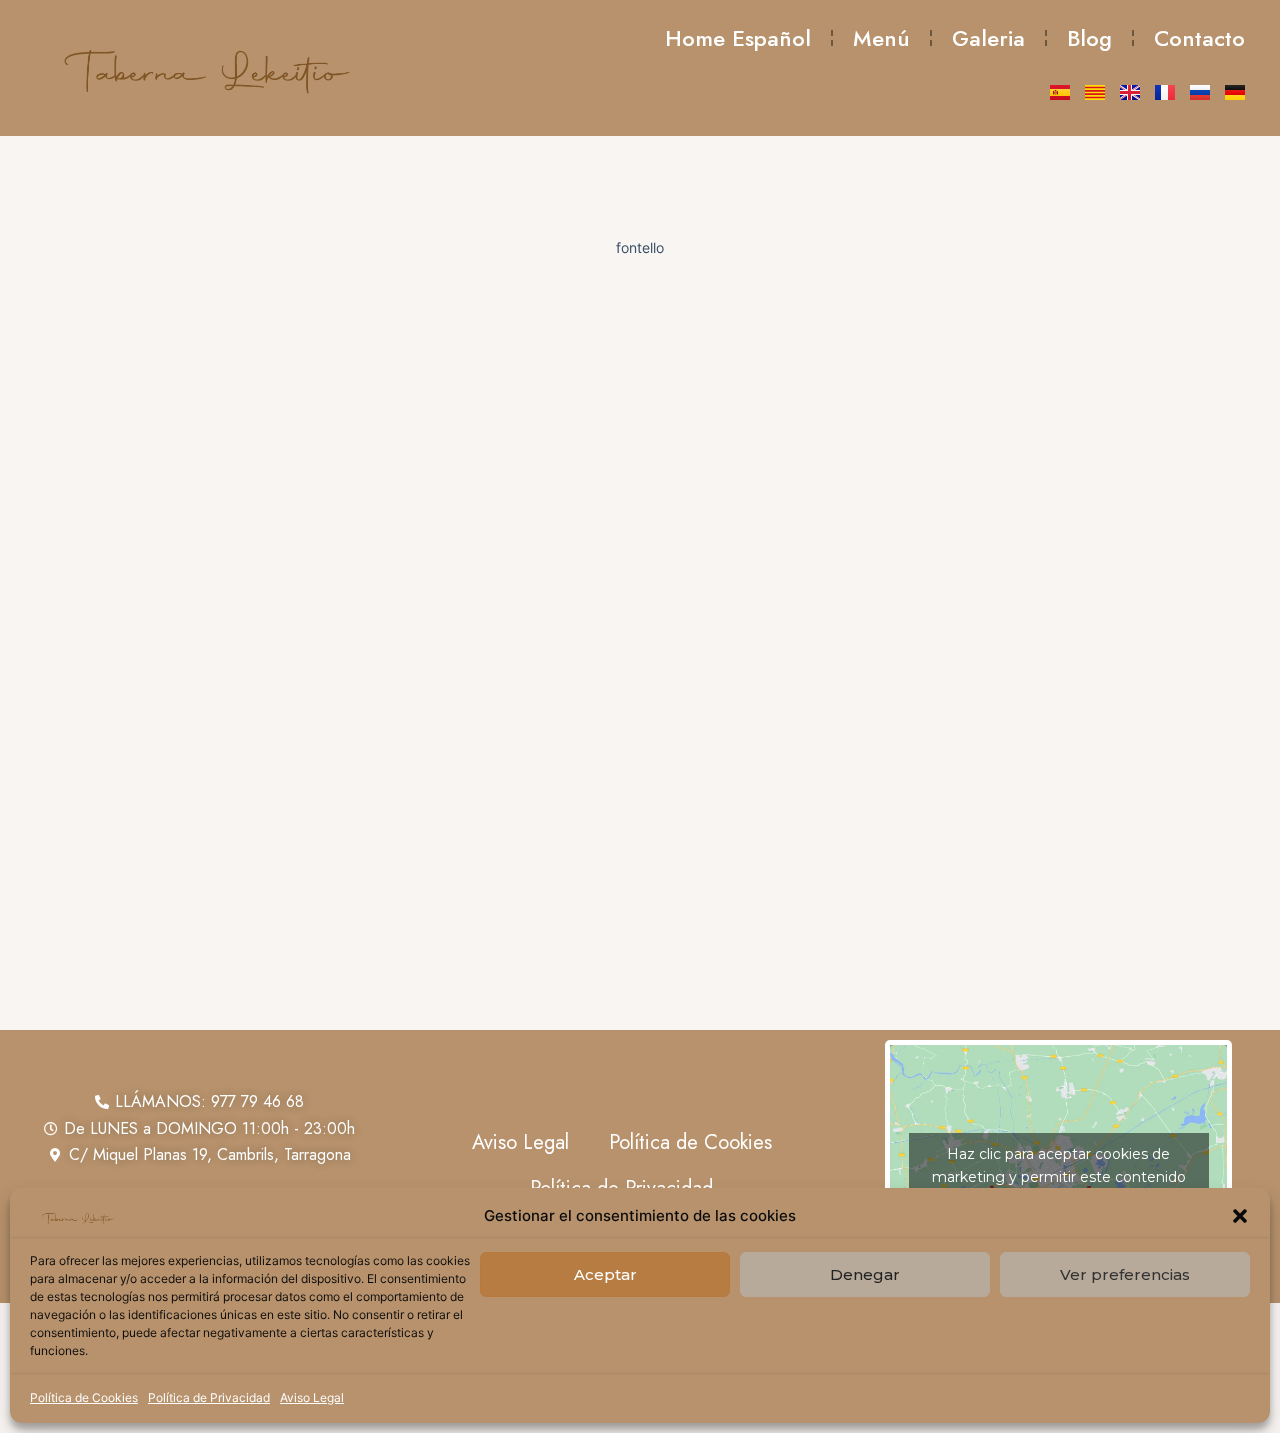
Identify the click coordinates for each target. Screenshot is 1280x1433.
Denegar (865, 1274)
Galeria (988, 38)
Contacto (1199, 38)
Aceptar (605, 1274)
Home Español (738, 38)
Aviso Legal (312, 1397)
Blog (1089, 38)
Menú (881, 38)
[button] (1240, 1216)
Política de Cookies (84, 1397)
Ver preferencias (1125, 1274)
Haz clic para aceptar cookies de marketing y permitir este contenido (1059, 1165)
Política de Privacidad (209, 1397)
